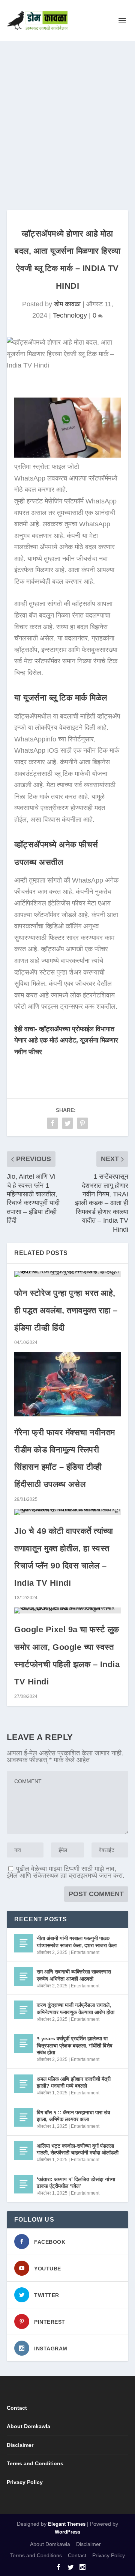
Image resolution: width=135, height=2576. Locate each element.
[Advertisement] (67, 113)
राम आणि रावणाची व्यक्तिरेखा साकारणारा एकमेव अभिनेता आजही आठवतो (74, 1975)
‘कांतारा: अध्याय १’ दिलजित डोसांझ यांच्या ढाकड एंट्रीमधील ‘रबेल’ (76, 2183)
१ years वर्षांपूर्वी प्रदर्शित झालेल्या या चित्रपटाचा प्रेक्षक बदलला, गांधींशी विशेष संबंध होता (75, 2045)
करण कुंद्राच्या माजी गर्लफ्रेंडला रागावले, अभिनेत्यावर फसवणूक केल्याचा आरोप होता (76, 2008)
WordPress (67, 2532)
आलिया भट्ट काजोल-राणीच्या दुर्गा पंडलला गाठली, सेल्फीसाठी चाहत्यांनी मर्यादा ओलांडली (78, 2149)
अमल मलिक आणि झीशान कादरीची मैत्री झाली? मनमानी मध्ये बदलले (74, 2082)
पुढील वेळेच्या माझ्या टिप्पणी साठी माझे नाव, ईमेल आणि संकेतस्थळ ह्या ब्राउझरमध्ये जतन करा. (66, 1872)
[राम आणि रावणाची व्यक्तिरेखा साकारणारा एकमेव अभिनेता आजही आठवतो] (24, 1976)
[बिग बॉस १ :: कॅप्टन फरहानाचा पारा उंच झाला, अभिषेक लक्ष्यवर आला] (24, 2117)
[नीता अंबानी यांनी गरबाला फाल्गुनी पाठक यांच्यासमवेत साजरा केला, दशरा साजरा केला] (24, 1943)
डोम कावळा (67, 304)
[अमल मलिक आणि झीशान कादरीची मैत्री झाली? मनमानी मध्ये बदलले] (24, 2084)
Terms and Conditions (35, 2463)
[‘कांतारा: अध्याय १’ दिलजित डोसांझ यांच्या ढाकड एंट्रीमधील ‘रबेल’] (24, 2184)
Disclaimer (20, 2445)
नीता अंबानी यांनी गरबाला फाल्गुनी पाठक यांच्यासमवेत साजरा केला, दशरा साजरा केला (77, 1942)
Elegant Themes (67, 2524)
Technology (70, 315)
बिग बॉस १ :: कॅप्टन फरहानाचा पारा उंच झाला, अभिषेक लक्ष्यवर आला (73, 2116)
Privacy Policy (25, 2482)
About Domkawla (28, 2426)
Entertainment (85, 1952)
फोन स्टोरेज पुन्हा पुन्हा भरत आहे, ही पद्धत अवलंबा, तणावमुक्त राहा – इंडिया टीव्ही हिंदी (66, 1310)
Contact (17, 2408)
